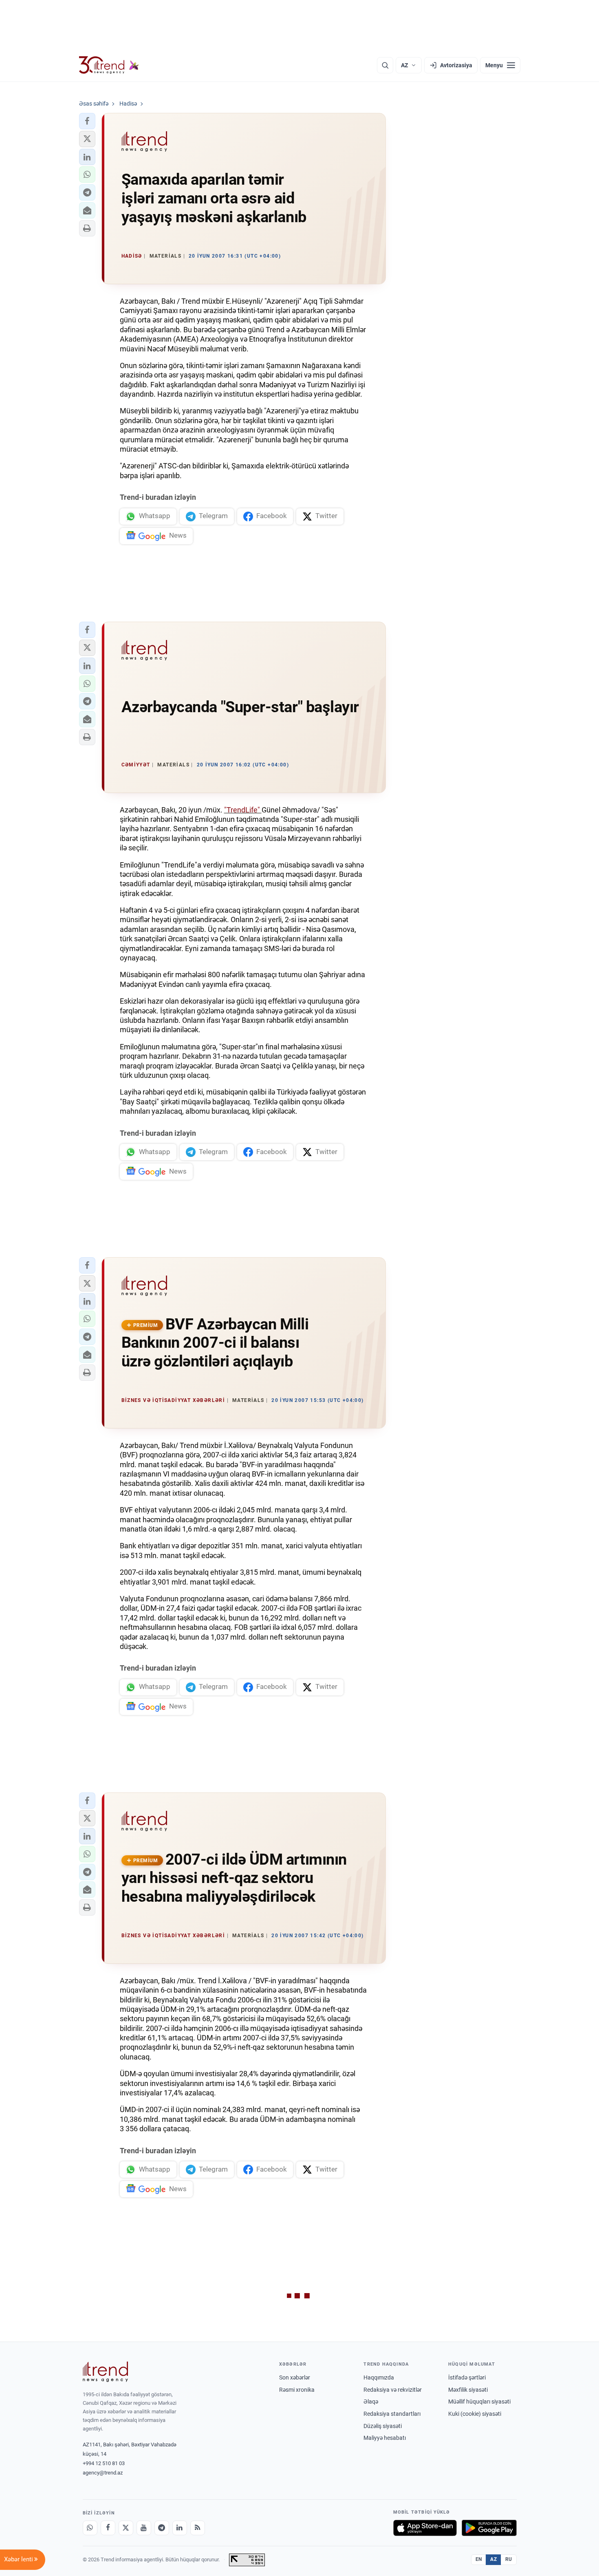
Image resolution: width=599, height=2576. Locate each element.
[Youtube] (144, 2528)
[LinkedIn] (180, 2528)
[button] (87, 121)
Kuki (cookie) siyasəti (475, 2414)
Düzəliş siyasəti (383, 2426)
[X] (126, 2528)
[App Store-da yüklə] (425, 2528)
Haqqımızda (379, 2377)
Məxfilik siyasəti (468, 2390)
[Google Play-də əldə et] (489, 2528)
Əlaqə (371, 2402)
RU (509, 2559)
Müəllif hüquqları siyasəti (479, 2402)
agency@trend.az (103, 2473)
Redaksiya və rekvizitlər (393, 2390)
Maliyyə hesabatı (385, 2438)
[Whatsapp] (90, 2528)
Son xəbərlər (295, 2377)
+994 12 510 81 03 (104, 2463)
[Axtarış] (385, 65)
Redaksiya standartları (392, 2414)
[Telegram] (162, 2528)
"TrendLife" (243, 810)
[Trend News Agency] (106, 2372)
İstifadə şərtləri (467, 2377)
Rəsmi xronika (297, 2390)
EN (479, 2559)
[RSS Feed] (198, 2528)
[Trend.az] (109, 65)
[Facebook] (108, 2528)
